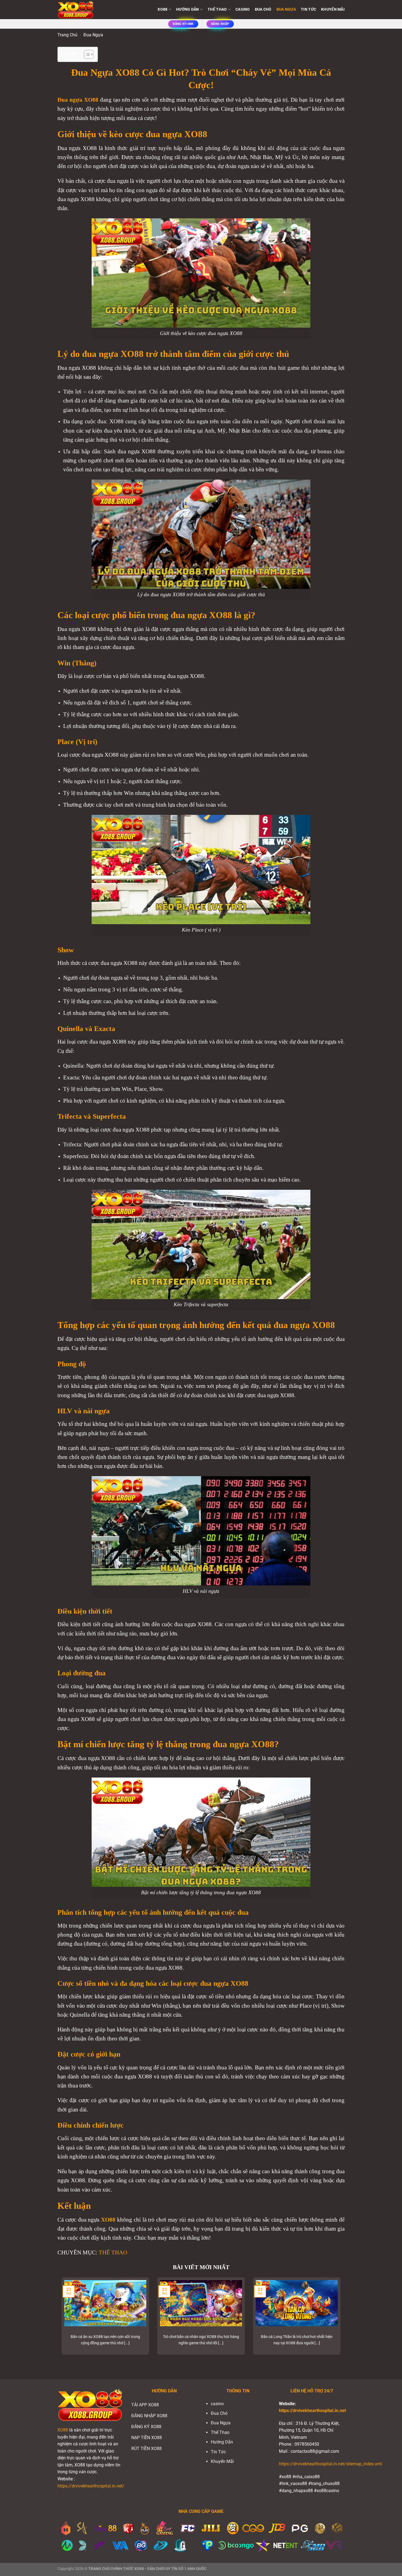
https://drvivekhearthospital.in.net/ (91, 2486)
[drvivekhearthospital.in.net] (85, 10)
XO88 (63, 2430)
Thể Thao (217, 9)
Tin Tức (308, 9)
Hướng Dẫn (188, 9)
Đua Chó (263, 9)
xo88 (162, 9)
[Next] (342, 2320)
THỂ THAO (113, 2252)
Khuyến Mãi (333, 9)
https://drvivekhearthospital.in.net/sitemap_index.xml (330, 2464)
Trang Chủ (67, 35)
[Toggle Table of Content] (86, 54)
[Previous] (60, 2320)
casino (243, 9)
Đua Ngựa (286, 9)
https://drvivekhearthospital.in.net (312, 2411)
